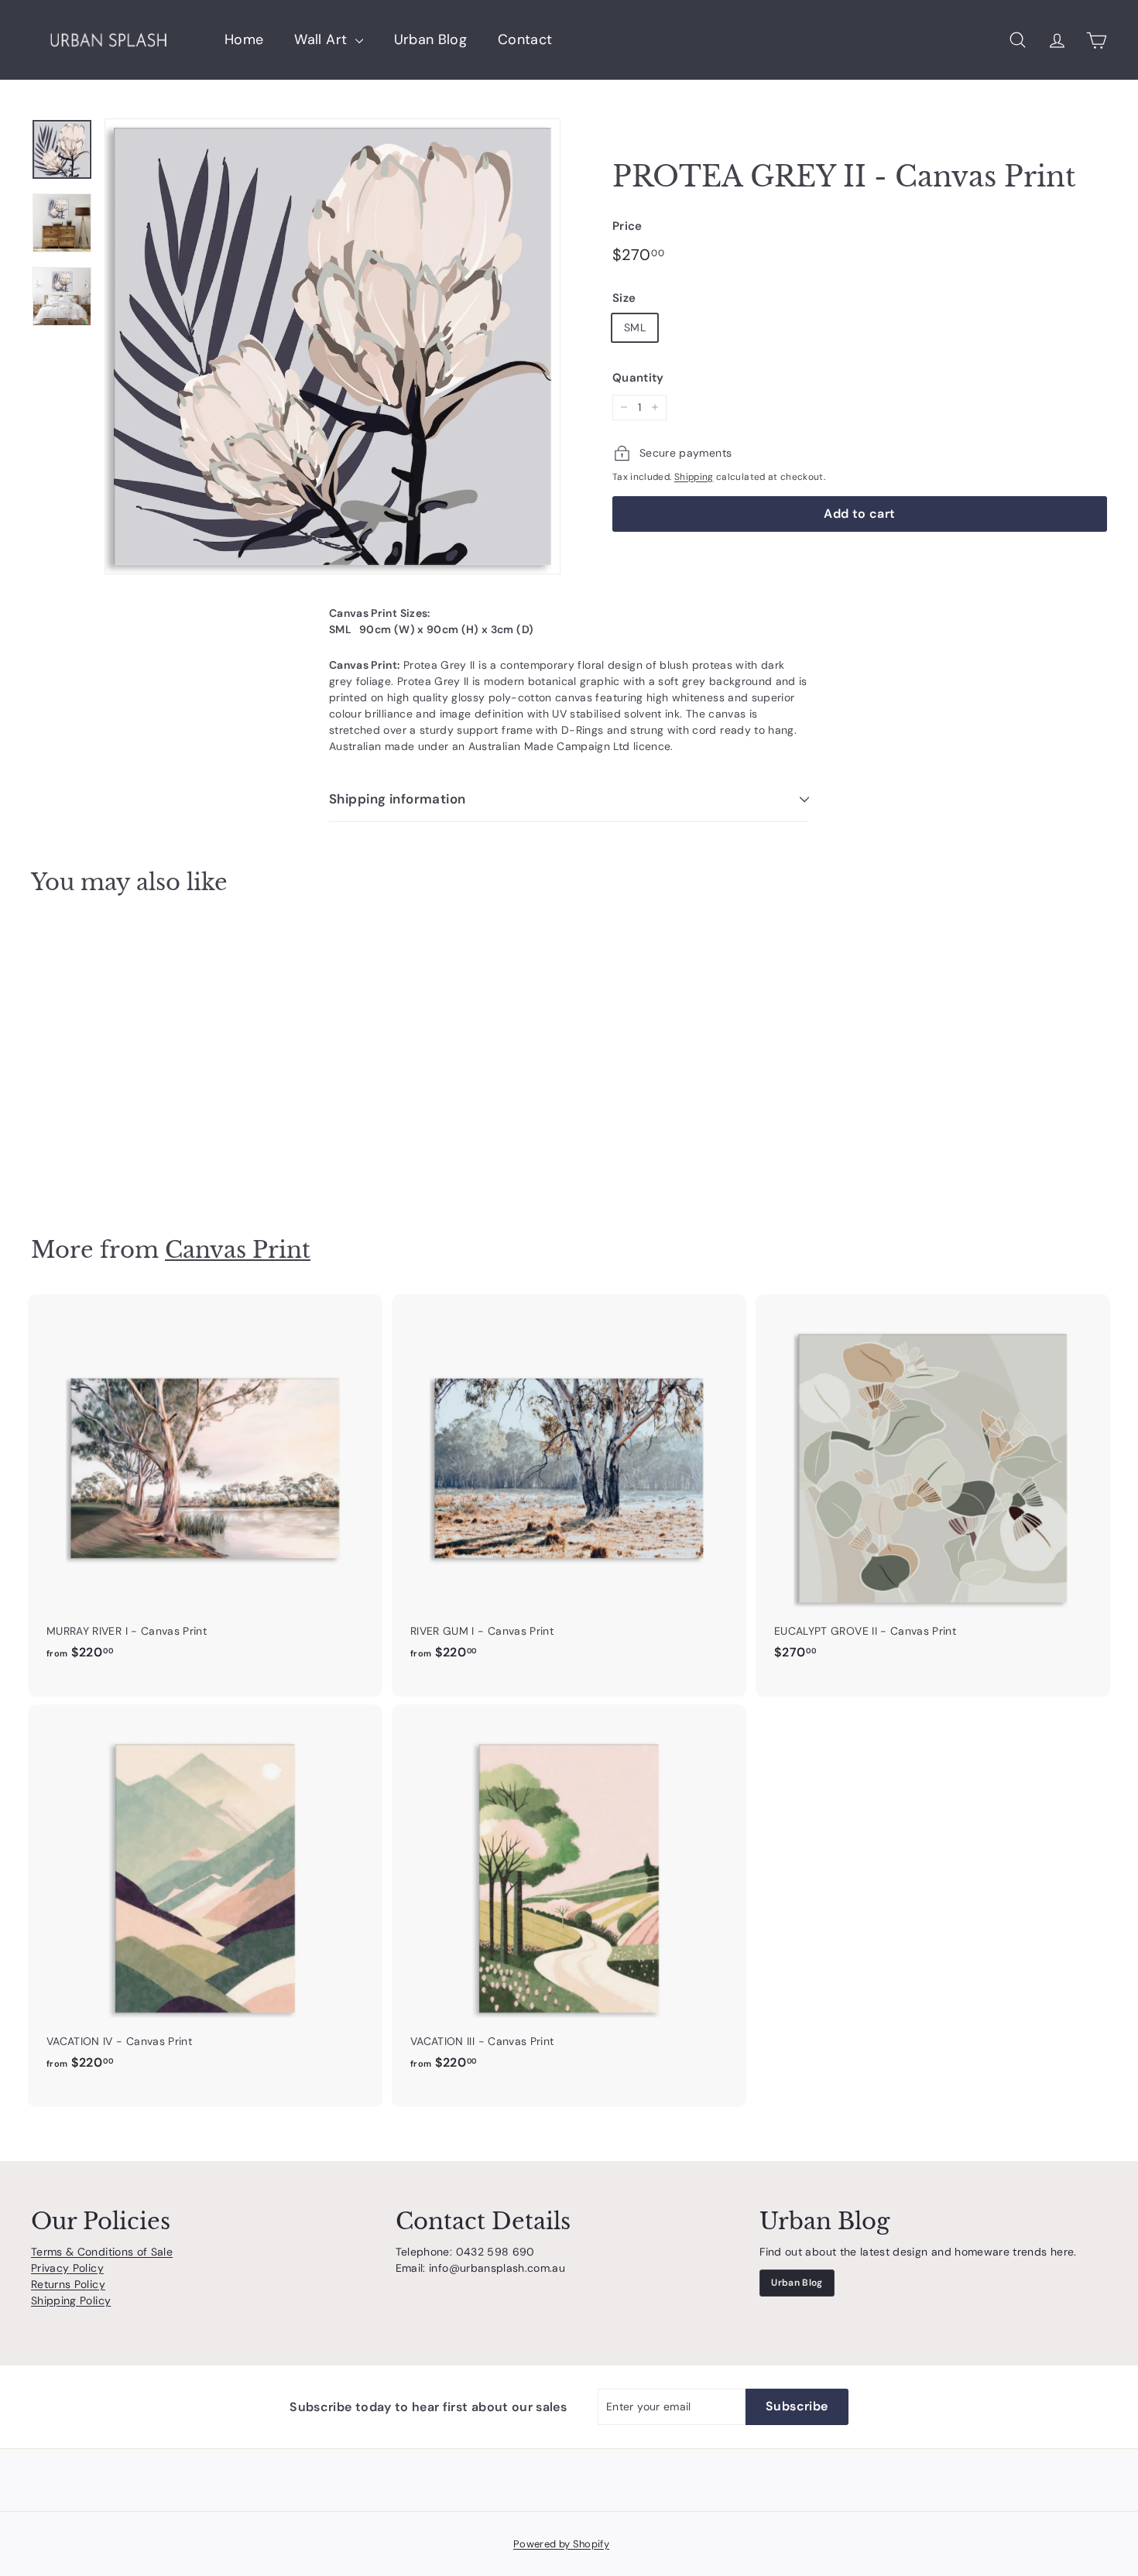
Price (627, 226)
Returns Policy (68, 2284)
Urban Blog (431, 39)
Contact (525, 39)
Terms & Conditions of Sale (102, 2252)
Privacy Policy (67, 2268)
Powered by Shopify (561, 2544)
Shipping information (398, 799)
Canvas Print (238, 1250)
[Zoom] (332, 346)
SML (635, 327)
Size (624, 298)
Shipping (694, 477)
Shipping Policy (71, 2300)
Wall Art (322, 39)
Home (244, 39)
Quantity (638, 378)
